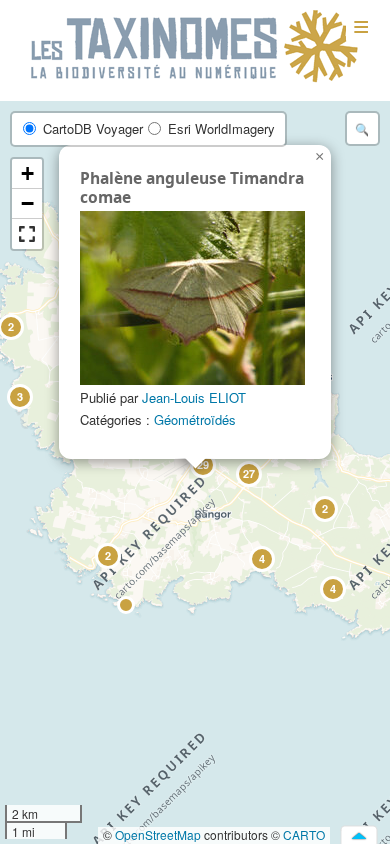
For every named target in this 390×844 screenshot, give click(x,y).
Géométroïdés (195, 419)
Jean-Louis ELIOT (194, 397)
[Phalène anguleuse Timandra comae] (192, 298)
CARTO (304, 834)
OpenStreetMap (158, 834)
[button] (324, 508)
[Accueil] (195, 47)
